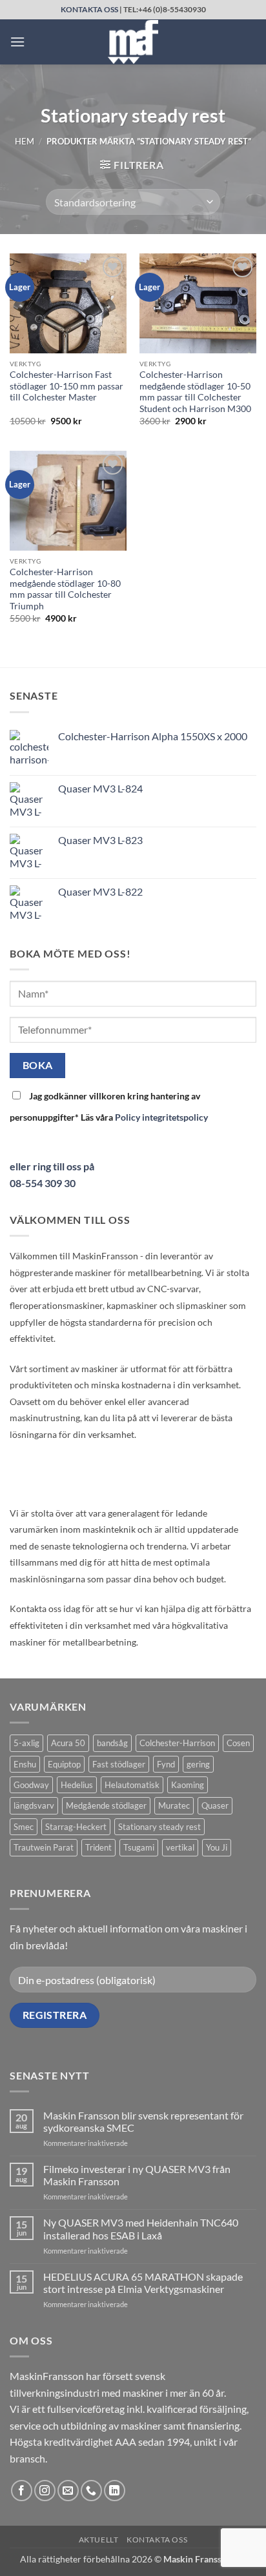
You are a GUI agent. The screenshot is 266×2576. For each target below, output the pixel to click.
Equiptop (64, 1764)
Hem (25, 141)
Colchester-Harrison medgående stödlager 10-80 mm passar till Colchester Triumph (65, 589)
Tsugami (139, 1847)
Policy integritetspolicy (161, 1117)
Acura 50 (68, 1743)
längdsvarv (34, 1805)
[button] (17, 42)
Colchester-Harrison (177, 1743)
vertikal (180, 1847)
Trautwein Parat (44, 1847)
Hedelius (77, 1785)
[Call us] (91, 2491)
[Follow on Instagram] (45, 2491)
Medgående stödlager (106, 1805)
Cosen (238, 1743)
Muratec (174, 1805)
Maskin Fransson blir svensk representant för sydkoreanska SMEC (143, 2121)
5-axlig (26, 1743)
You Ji (217, 1847)
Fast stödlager (119, 1764)
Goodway (31, 1785)
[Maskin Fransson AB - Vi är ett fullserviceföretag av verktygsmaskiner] (133, 42)
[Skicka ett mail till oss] (68, 2491)
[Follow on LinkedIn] (115, 2491)
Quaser (215, 1805)
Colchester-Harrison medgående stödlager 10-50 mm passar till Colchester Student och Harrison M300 (195, 392)
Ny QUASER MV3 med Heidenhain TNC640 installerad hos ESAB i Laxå (141, 2228)
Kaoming (188, 1785)
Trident (98, 1847)
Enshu (25, 1764)
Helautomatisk (132, 1785)
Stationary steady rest (159, 1827)
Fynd (166, 1764)
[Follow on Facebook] (22, 2491)
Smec (24, 1827)
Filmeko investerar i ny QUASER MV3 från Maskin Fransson (137, 2175)
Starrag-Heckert (76, 1827)
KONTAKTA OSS (89, 9)
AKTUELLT (99, 2540)
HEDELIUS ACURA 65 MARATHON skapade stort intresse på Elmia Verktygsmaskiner (143, 2283)
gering (198, 1764)
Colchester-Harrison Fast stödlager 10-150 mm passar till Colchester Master (66, 386)
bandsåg (112, 1743)
